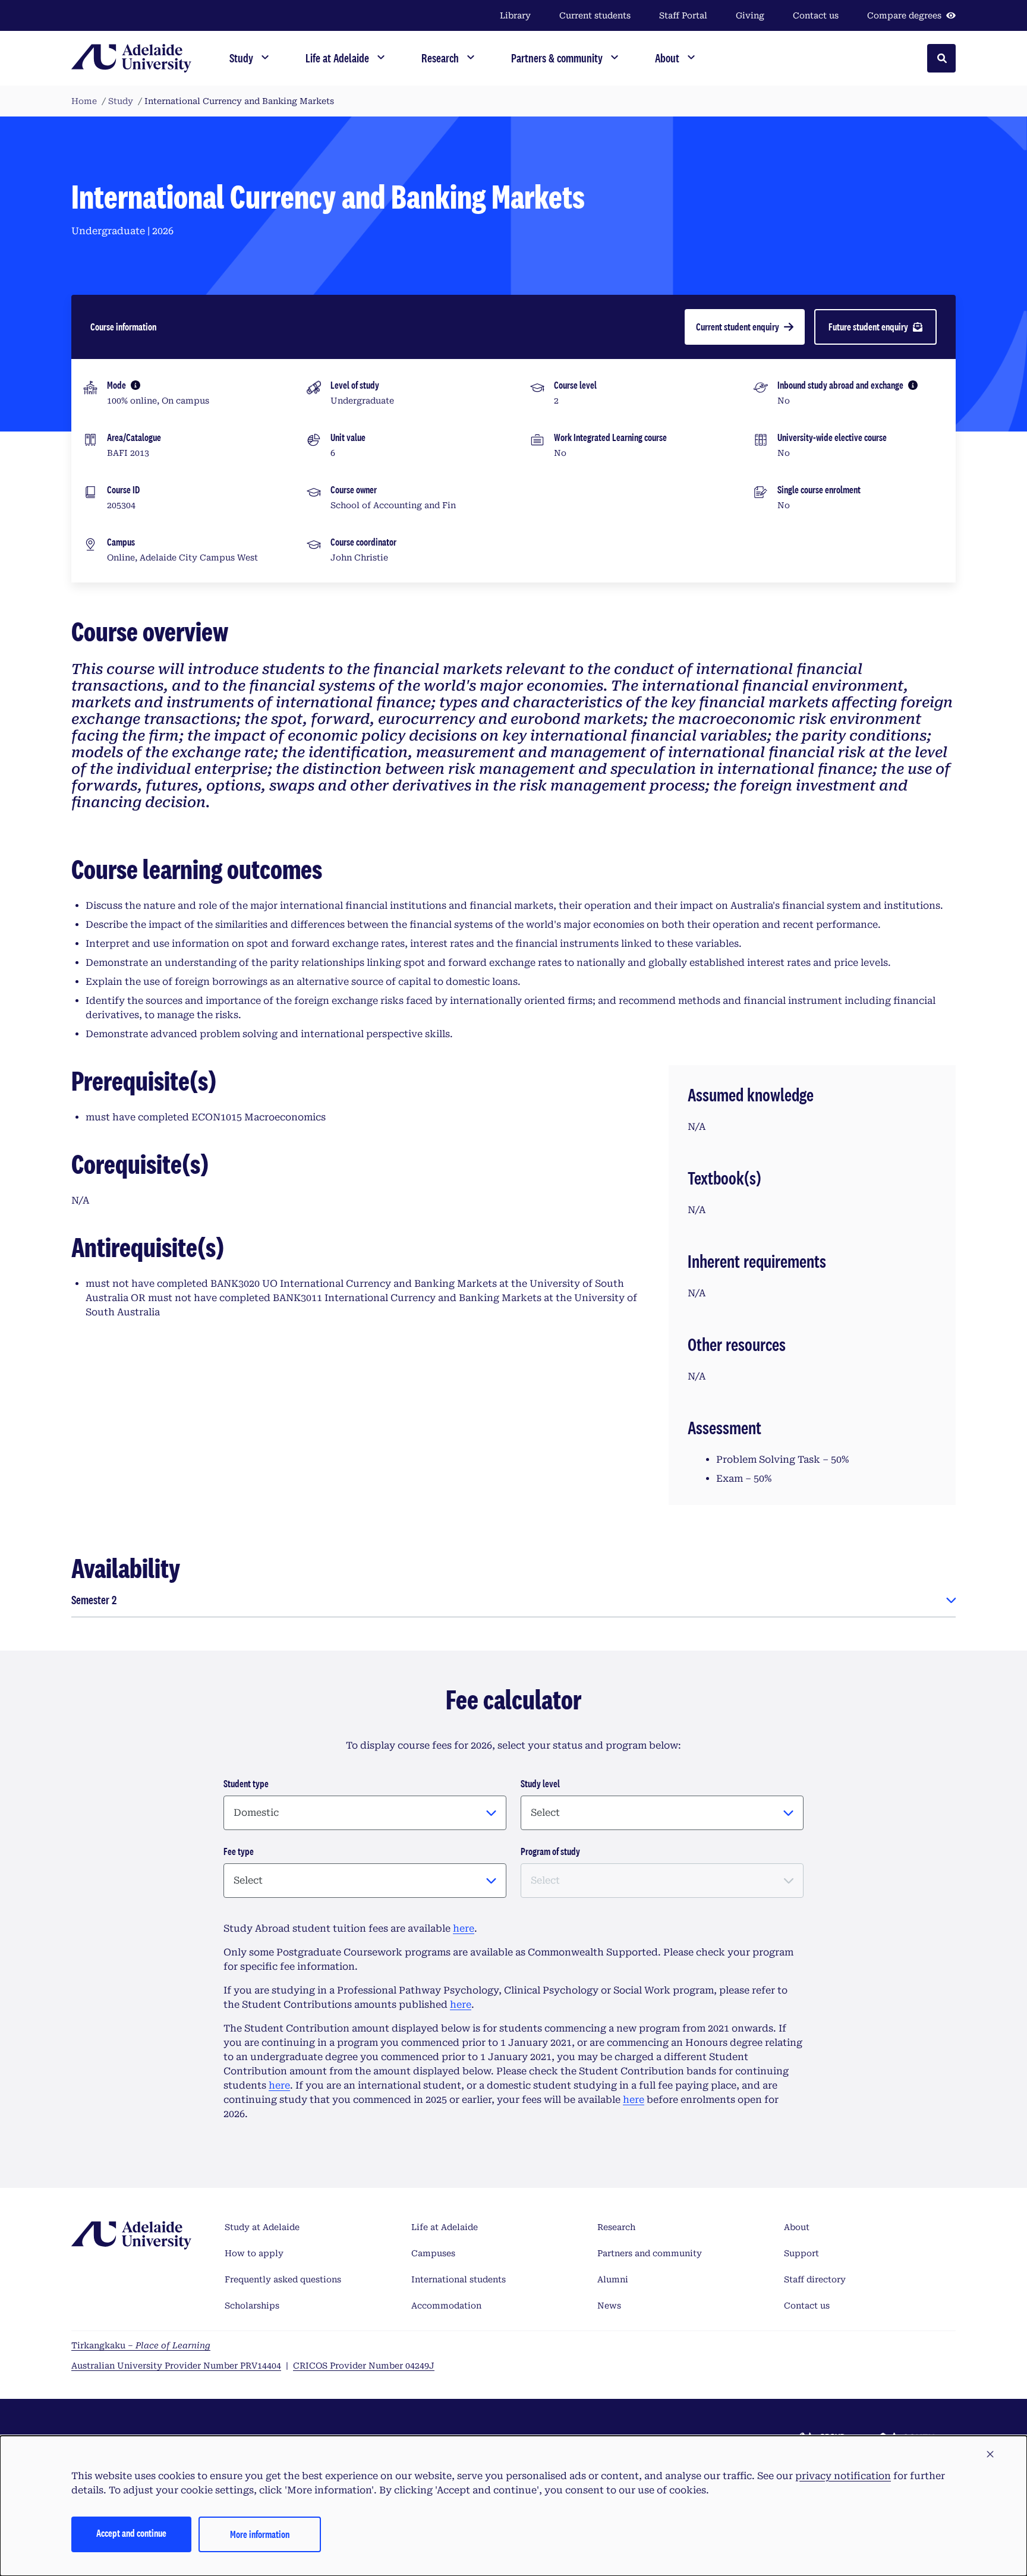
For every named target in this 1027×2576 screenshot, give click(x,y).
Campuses (433, 2253)
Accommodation (446, 2306)
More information (260, 2534)
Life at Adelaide (445, 2227)
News (609, 2306)
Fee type (239, 1851)
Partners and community (650, 2253)
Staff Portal (683, 15)
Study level (540, 1783)
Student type (246, 1783)
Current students (595, 15)
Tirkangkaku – (141, 2345)
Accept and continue (131, 2533)
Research (616, 2227)
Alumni (613, 2279)
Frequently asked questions (283, 2279)
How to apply (254, 2253)
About (797, 2227)
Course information (123, 327)
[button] (990, 2455)
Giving (750, 15)
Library (515, 15)
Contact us (816, 15)
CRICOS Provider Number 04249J (364, 2366)
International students (459, 2279)
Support (801, 2253)
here (464, 1928)
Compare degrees (904, 15)
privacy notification (843, 2476)
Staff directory (815, 2279)
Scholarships (252, 2306)
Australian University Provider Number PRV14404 (176, 2366)
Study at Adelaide (262, 2227)
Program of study (550, 1851)
